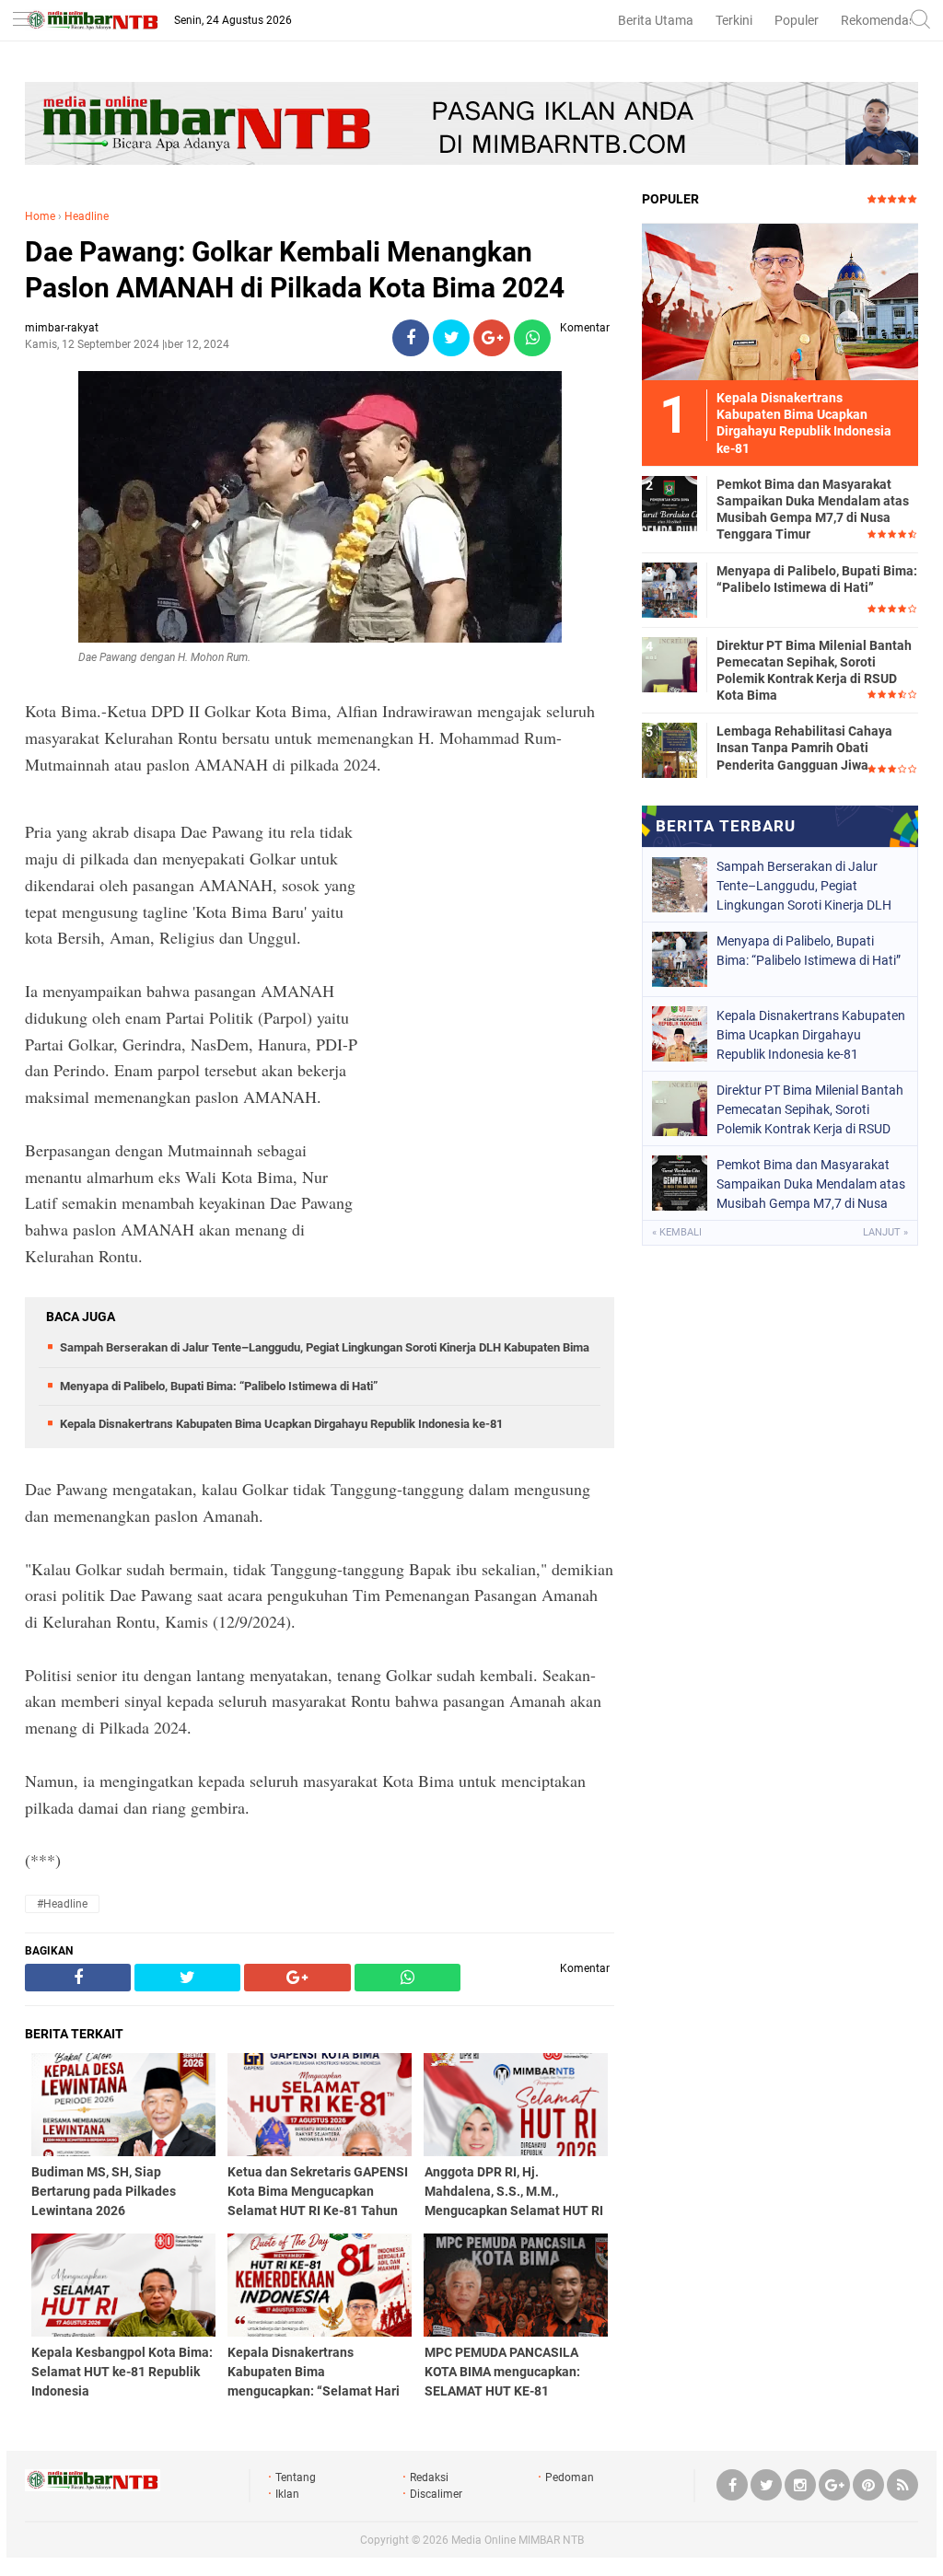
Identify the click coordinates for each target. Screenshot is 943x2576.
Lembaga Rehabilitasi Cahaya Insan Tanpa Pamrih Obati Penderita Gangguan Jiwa (804, 748)
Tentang (296, 2477)
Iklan (287, 2494)
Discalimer (436, 2494)
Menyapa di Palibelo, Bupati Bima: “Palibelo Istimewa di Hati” (219, 1386)
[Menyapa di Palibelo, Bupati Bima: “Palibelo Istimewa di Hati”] (669, 589)
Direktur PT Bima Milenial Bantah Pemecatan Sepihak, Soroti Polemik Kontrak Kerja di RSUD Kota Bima (814, 671)
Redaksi (429, 2477)
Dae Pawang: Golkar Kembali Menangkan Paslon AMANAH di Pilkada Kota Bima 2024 (295, 270)
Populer (797, 20)
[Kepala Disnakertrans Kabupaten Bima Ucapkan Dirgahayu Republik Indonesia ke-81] (780, 301)
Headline (87, 216)
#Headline (62, 1904)
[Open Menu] (23, 21)
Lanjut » (885, 1232)
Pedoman (570, 2477)
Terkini (734, 20)
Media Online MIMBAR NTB (518, 2540)
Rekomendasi (879, 20)
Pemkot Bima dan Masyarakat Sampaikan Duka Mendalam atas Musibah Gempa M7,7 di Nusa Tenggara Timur (813, 510)
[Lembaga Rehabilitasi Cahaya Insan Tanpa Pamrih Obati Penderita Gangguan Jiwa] (669, 749)
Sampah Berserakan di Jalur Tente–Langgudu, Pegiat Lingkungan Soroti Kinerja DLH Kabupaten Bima (325, 1347)
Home (40, 216)
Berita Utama (656, 20)
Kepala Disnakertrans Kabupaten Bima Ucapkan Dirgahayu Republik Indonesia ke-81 (281, 1424)
